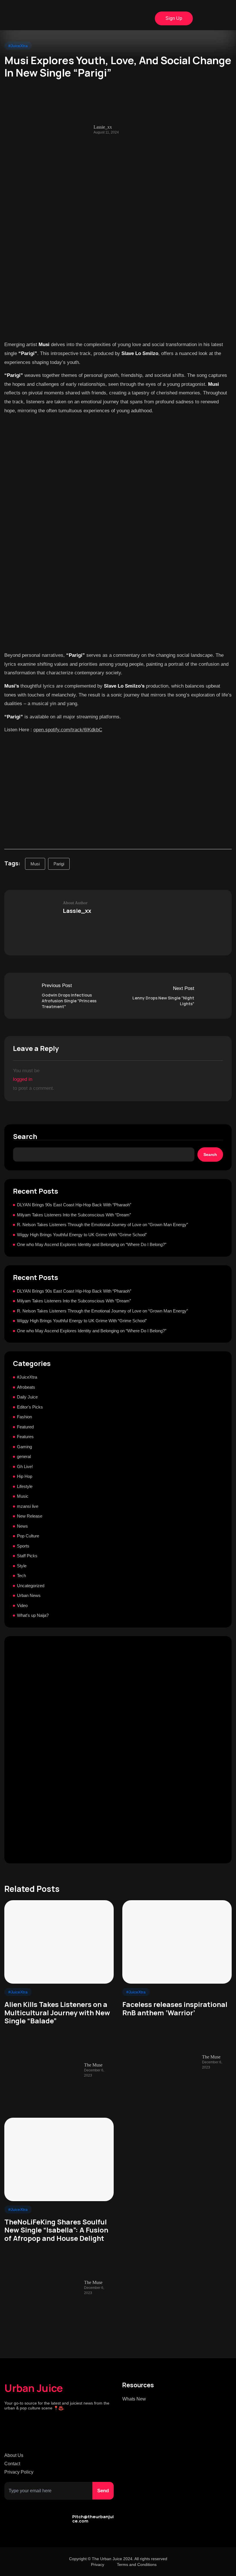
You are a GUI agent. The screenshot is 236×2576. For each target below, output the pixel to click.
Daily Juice (27, 1397)
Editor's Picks (30, 1407)
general (24, 1456)
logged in (23, 1079)
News (22, 1526)
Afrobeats (26, 1387)
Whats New (134, 2399)
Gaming (24, 1447)
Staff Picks (27, 1556)
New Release (30, 1516)
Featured (25, 1427)
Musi (35, 864)
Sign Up (174, 18)
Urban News (29, 1595)
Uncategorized (31, 1586)
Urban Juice (34, 2388)
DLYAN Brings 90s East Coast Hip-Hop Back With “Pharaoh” (74, 1205)
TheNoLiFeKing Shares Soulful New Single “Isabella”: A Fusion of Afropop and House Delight (56, 2230)
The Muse (93, 2065)
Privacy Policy (19, 2472)
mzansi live (28, 1506)
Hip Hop (25, 1476)
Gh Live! (25, 1467)
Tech (21, 1576)
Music (23, 1496)
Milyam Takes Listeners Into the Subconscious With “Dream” (74, 1215)
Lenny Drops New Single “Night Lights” (163, 1001)
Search (25, 1137)
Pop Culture (28, 1536)
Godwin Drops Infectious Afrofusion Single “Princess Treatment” (69, 1001)
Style (22, 1566)
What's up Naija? (33, 1615)
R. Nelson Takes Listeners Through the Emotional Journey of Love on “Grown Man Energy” (102, 1225)
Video (22, 1605)
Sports (23, 1546)
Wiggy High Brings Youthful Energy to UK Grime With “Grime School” (82, 1235)
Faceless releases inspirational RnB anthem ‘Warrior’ (175, 2009)
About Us (14, 2455)
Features (25, 1437)
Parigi (59, 864)
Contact (12, 2464)
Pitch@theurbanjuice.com (93, 2519)
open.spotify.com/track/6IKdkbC (68, 730)
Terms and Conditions (137, 2564)
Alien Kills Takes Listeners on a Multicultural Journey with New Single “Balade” (57, 2013)
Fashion (24, 1417)
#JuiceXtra (18, 46)
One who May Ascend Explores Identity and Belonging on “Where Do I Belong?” (92, 1244)
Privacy (98, 2564)
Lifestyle (25, 1486)
